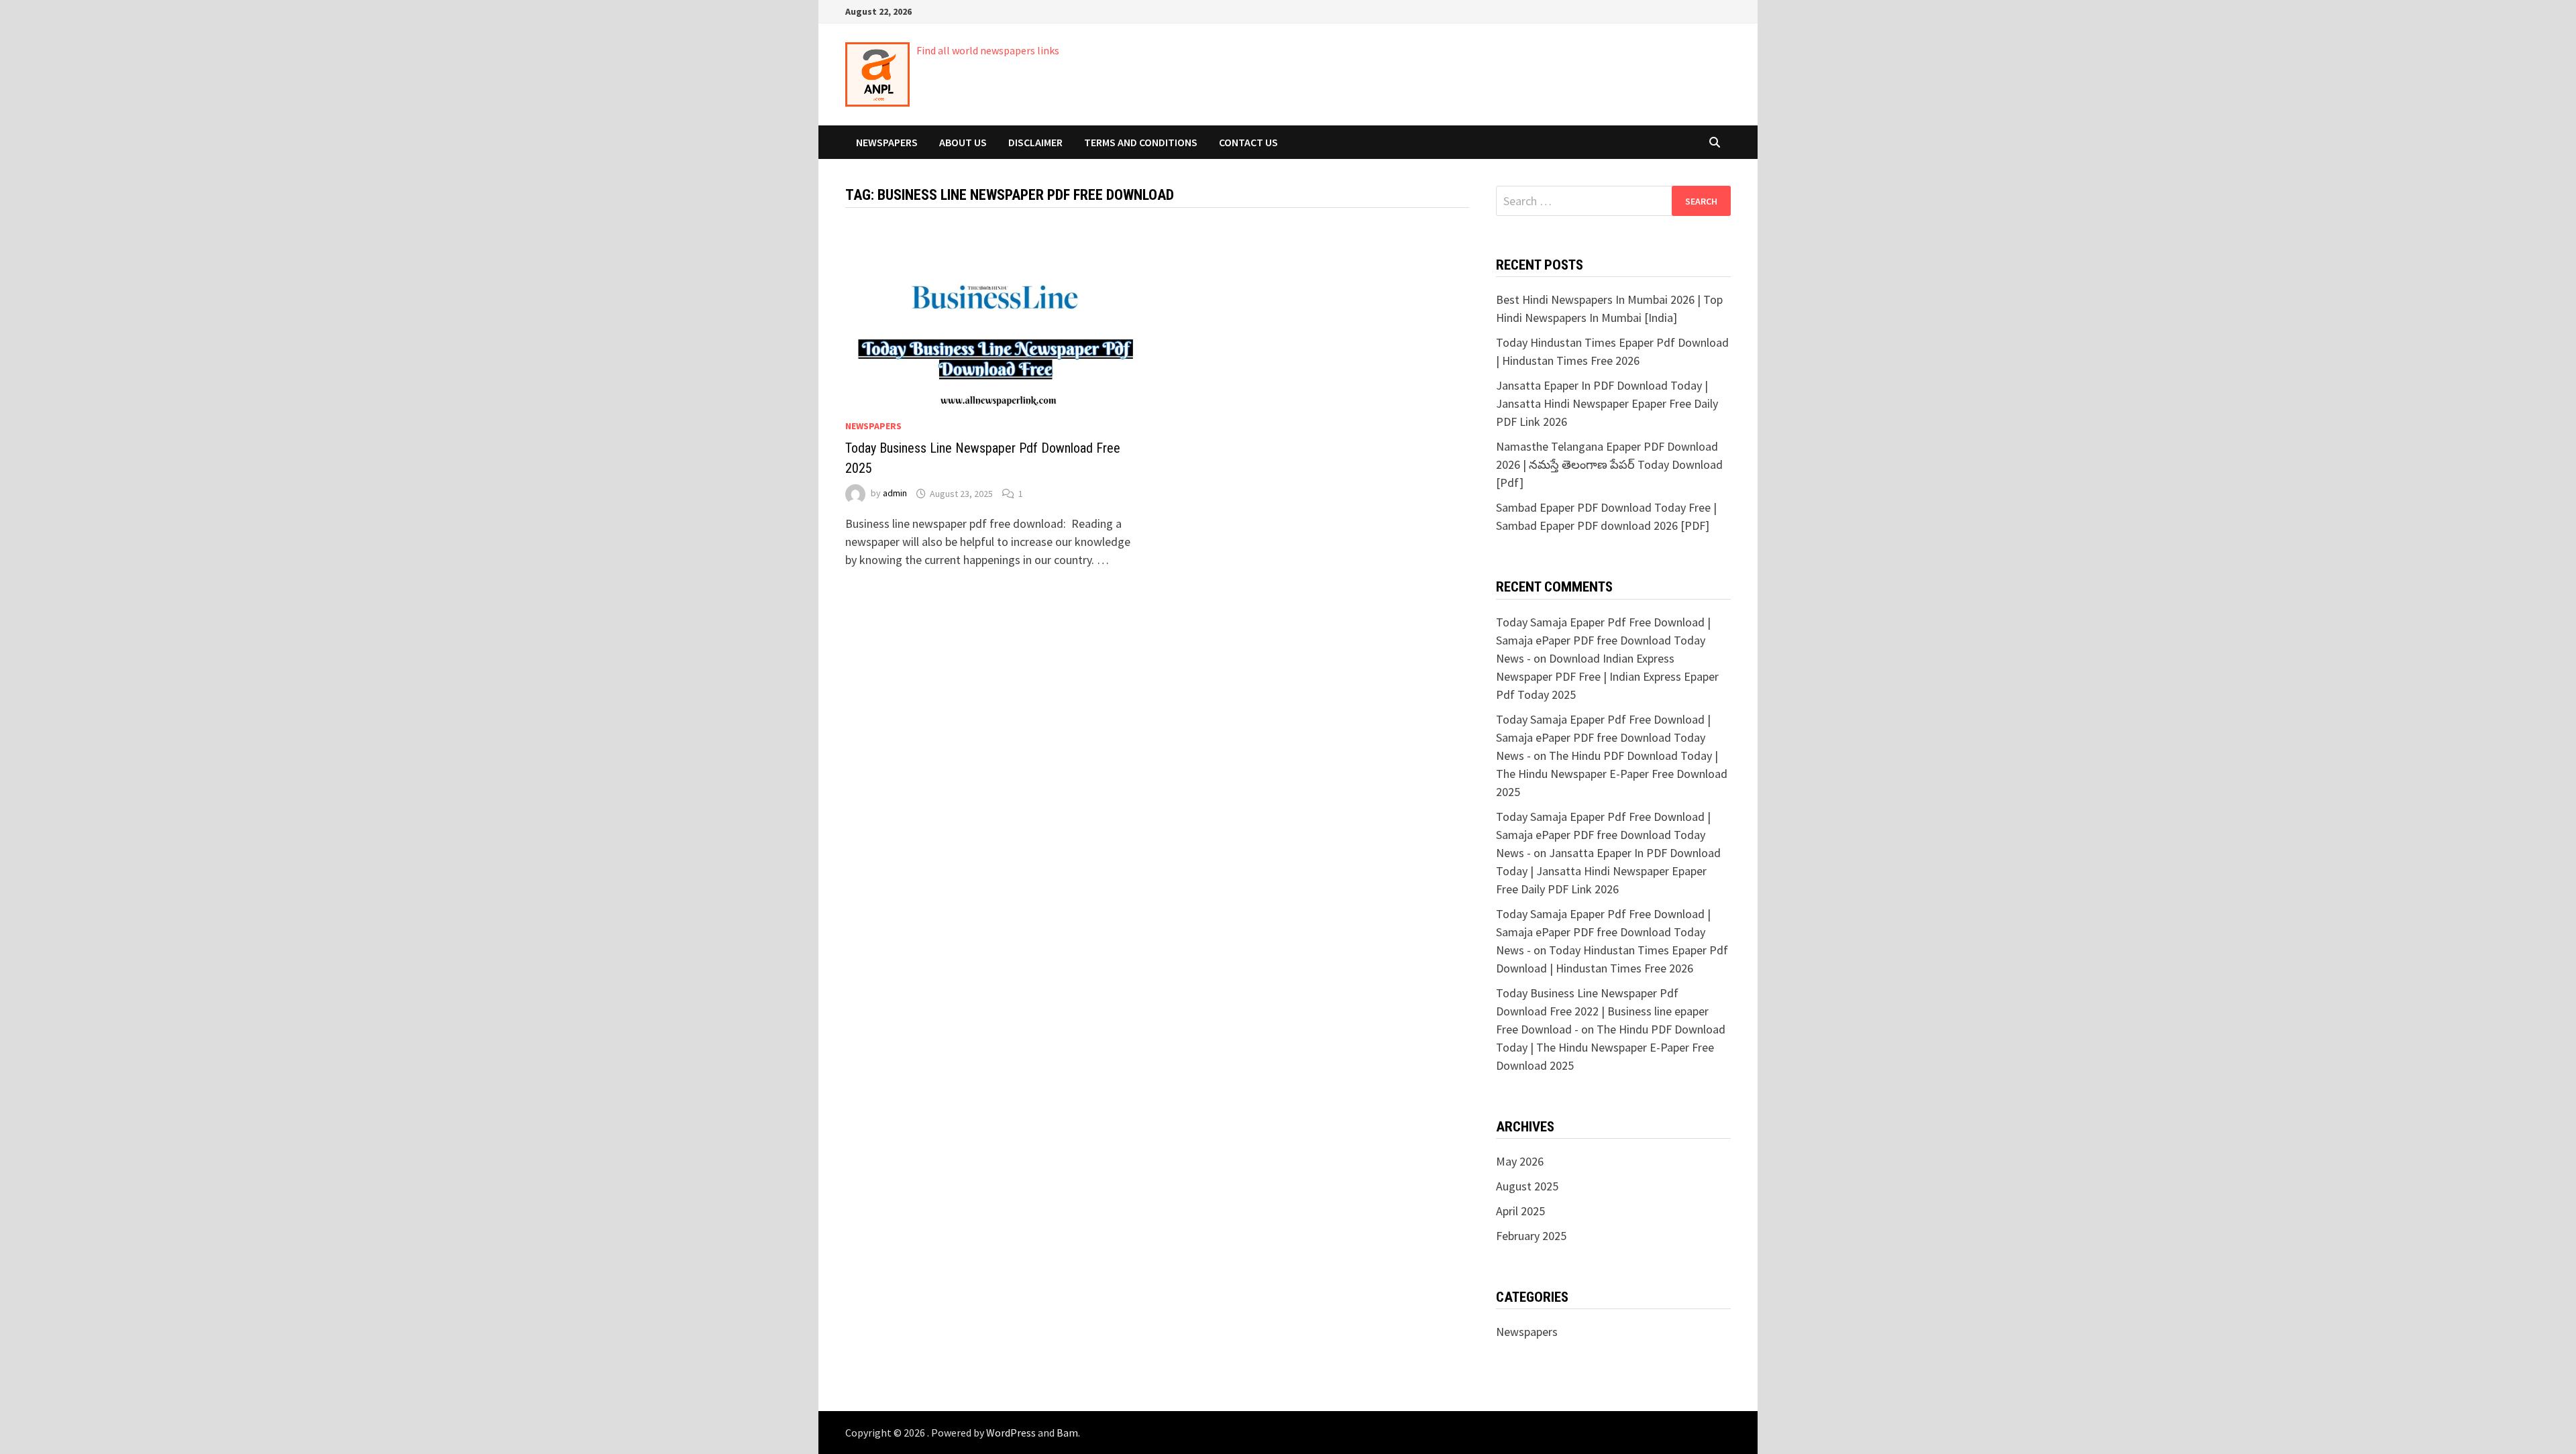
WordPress (1011, 1433)
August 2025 (1527, 1186)
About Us (963, 142)
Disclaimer (1035, 142)
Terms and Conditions (1141, 142)
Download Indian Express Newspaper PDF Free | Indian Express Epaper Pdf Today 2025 (1607, 676)
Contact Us (1248, 142)
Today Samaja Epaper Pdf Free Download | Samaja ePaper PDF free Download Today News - (1603, 640)
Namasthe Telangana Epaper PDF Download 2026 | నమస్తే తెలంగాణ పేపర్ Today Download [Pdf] (1609, 464)
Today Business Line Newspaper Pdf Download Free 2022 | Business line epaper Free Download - (1602, 1011)
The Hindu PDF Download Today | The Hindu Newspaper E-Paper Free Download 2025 (1612, 774)
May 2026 (1520, 1161)
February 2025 (1531, 1236)
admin (895, 494)
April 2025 (1520, 1211)
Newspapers (887, 142)
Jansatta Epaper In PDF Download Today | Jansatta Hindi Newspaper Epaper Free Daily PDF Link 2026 (1607, 403)
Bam (1067, 1433)
